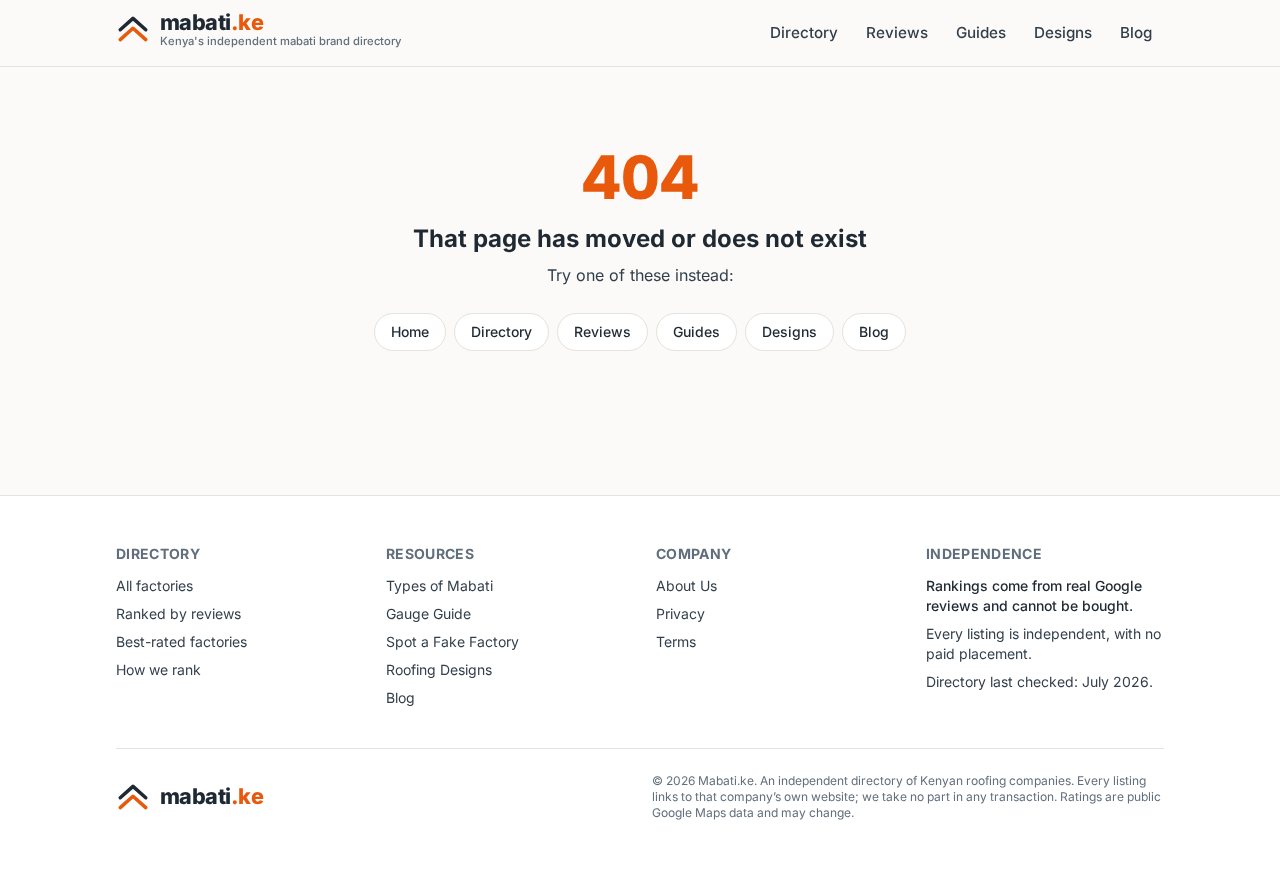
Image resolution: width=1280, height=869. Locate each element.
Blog (1136, 32)
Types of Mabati (439, 585)
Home (410, 331)
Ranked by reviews (178, 613)
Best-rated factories (181, 641)
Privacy (680, 613)
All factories (154, 585)
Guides (981, 32)
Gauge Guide (428, 613)
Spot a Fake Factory (452, 641)
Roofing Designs (439, 669)
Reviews (897, 32)
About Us (686, 585)
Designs (1063, 32)
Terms (676, 641)
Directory (804, 32)
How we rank (158, 669)
